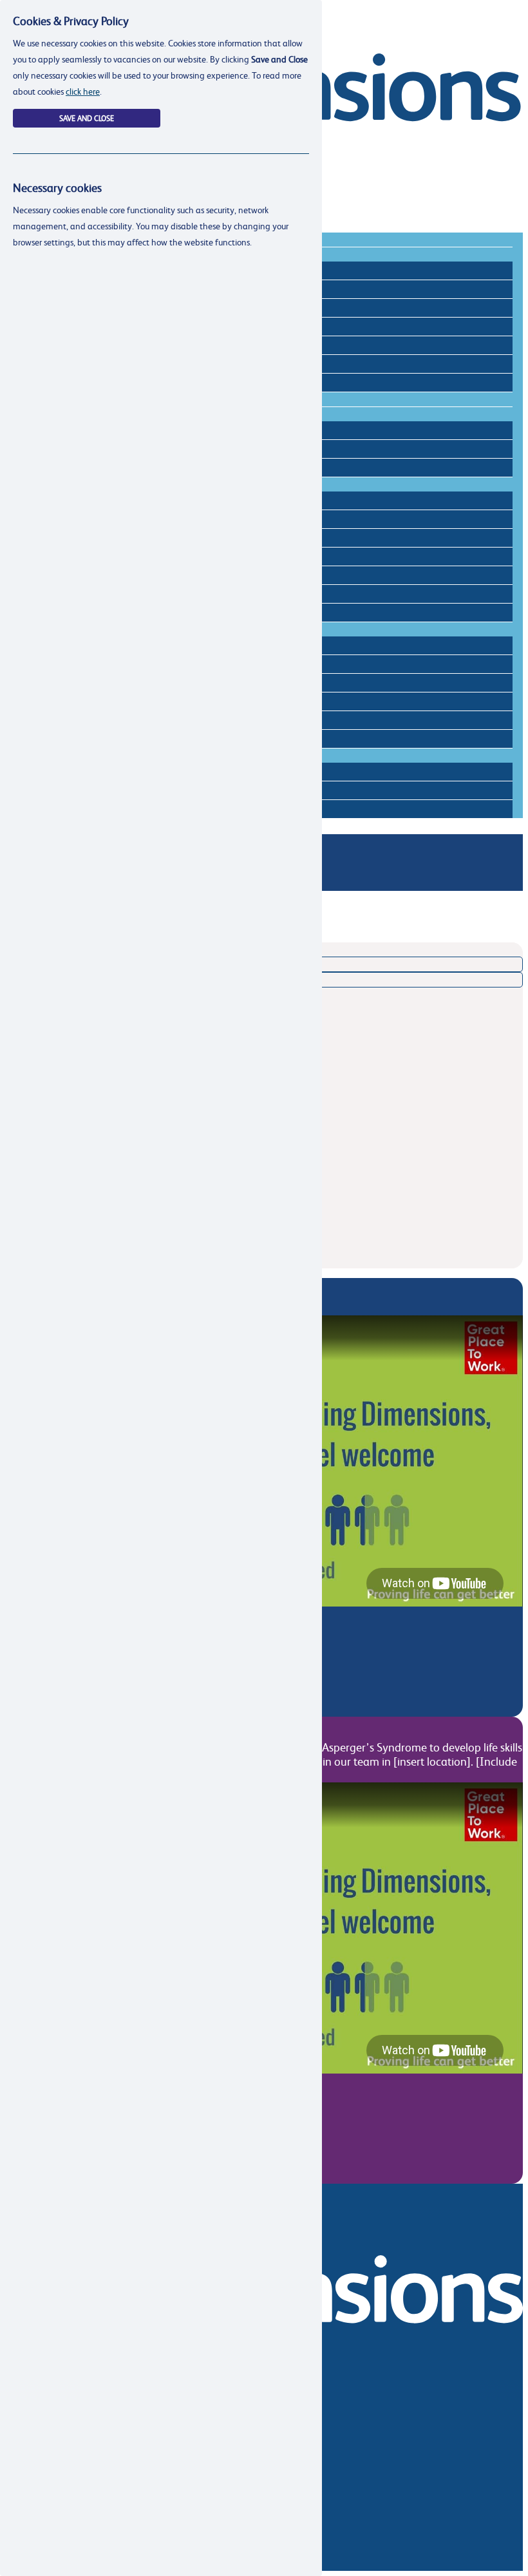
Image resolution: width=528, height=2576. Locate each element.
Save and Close (87, 118)
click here (83, 91)
